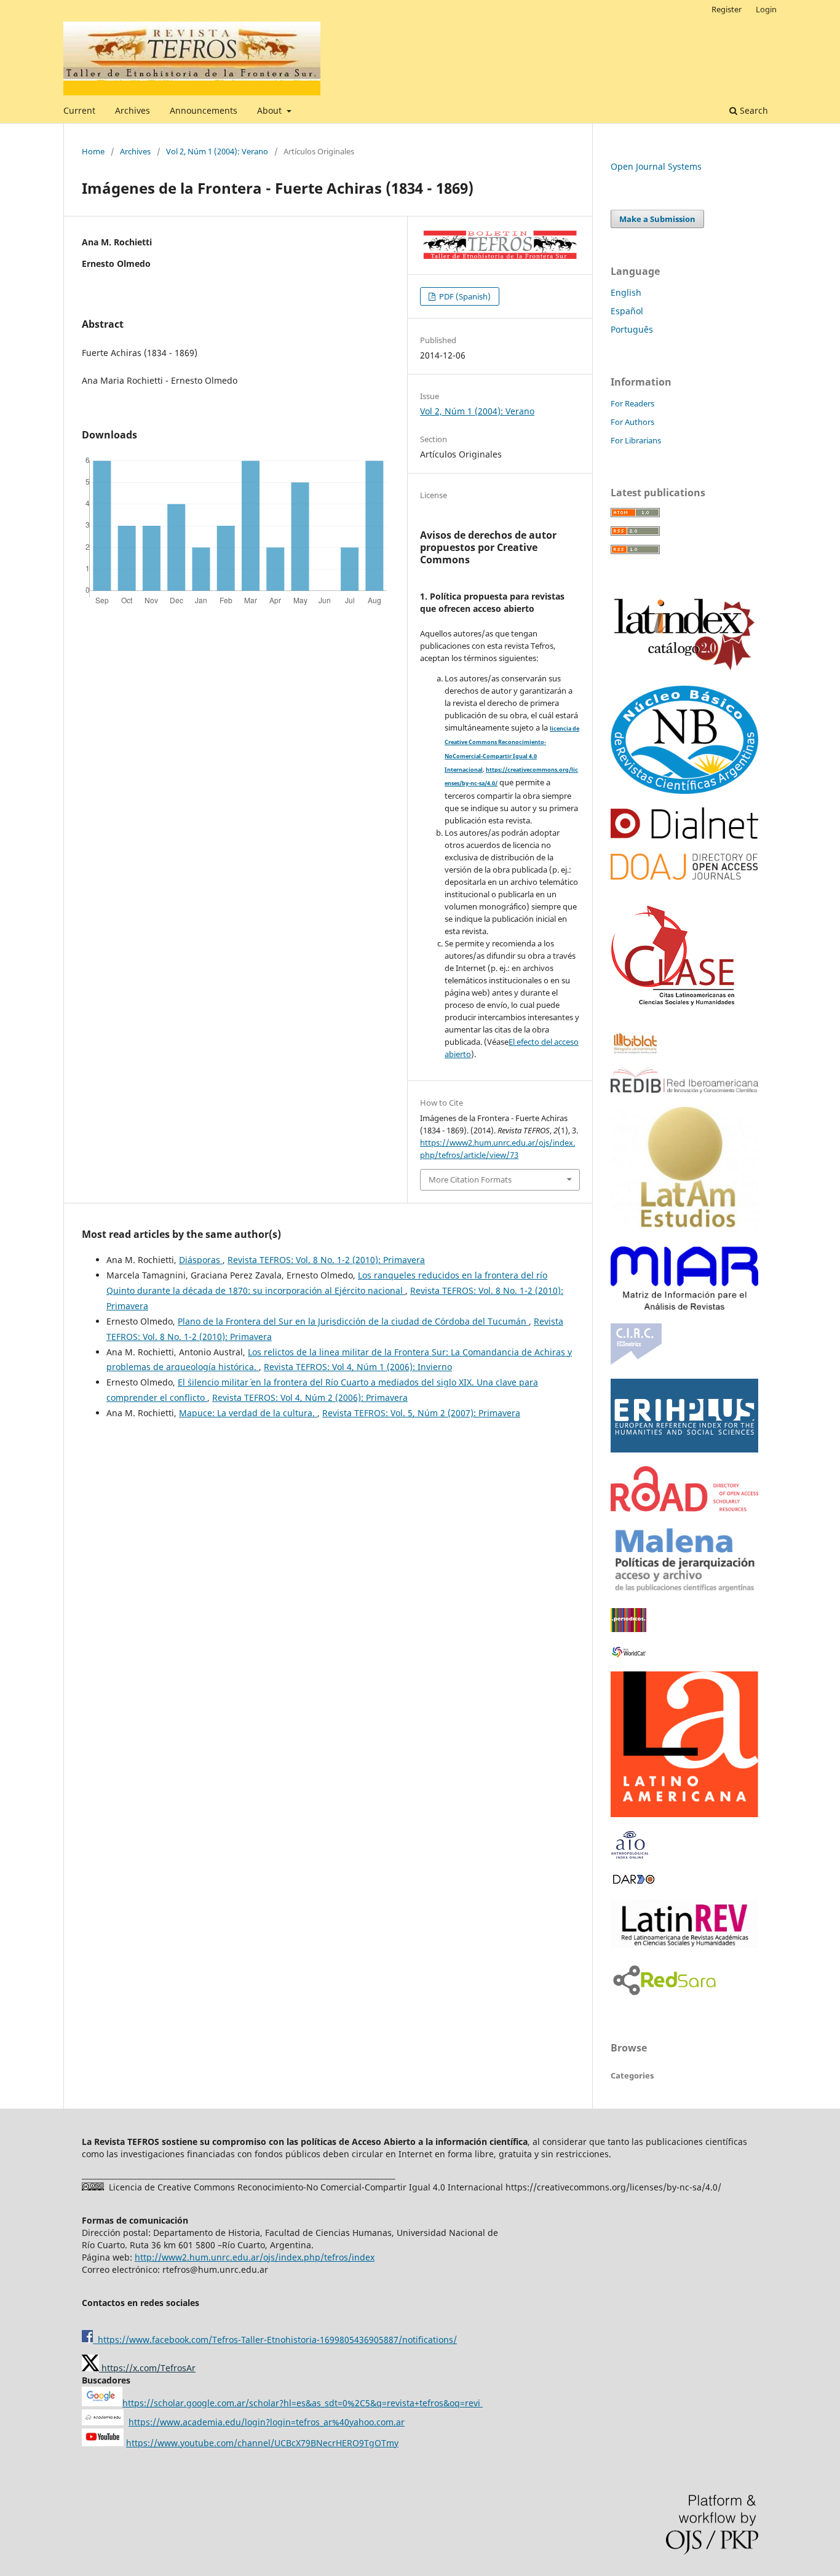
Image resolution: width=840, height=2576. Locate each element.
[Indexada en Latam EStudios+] (684, 1230)
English (626, 292)
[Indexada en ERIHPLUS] (684, 1449)
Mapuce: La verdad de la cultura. (248, 1413)
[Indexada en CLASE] (673, 1016)
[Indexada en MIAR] (684, 1306)
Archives (133, 110)
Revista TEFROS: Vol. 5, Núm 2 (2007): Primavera (421, 1413)
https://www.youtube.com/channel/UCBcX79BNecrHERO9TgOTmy (262, 2443)
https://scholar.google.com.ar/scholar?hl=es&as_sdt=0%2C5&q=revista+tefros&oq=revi (303, 2403)
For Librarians (636, 440)
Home (93, 151)
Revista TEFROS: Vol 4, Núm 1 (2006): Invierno (358, 1367)
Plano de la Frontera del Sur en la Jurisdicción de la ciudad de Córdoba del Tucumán (353, 1321)
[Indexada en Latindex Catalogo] (684, 669)
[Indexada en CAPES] (628, 1629)
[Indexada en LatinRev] (684, 1944)
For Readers (632, 403)
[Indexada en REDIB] (684, 1090)
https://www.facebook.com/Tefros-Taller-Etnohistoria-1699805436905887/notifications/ (275, 2340)
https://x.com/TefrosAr (147, 2368)
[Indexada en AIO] (630, 1856)
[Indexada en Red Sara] (664, 1996)
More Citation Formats (470, 1179)
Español (627, 311)
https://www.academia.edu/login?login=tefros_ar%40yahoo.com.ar (267, 2422)
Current (79, 110)
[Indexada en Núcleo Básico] (684, 791)
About (271, 110)
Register (727, 9)
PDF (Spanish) (464, 296)
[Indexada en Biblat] (635, 1051)
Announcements (204, 110)
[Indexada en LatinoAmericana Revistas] (684, 1814)
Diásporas (201, 1260)
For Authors (632, 422)
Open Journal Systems (656, 166)
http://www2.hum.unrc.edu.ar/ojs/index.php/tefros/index (255, 2257)
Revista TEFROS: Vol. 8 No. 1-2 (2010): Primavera (326, 1260)
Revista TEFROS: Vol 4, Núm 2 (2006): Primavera (310, 1397)
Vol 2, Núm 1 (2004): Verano (217, 151)
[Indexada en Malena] (684, 1591)
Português (632, 329)
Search (753, 110)
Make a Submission (657, 219)
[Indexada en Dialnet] (684, 835)
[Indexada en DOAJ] (684, 877)
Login (766, 9)
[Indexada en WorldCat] (631, 1655)
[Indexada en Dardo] (633, 1883)
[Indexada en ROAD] (684, 1508)
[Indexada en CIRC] (636, 1362)
